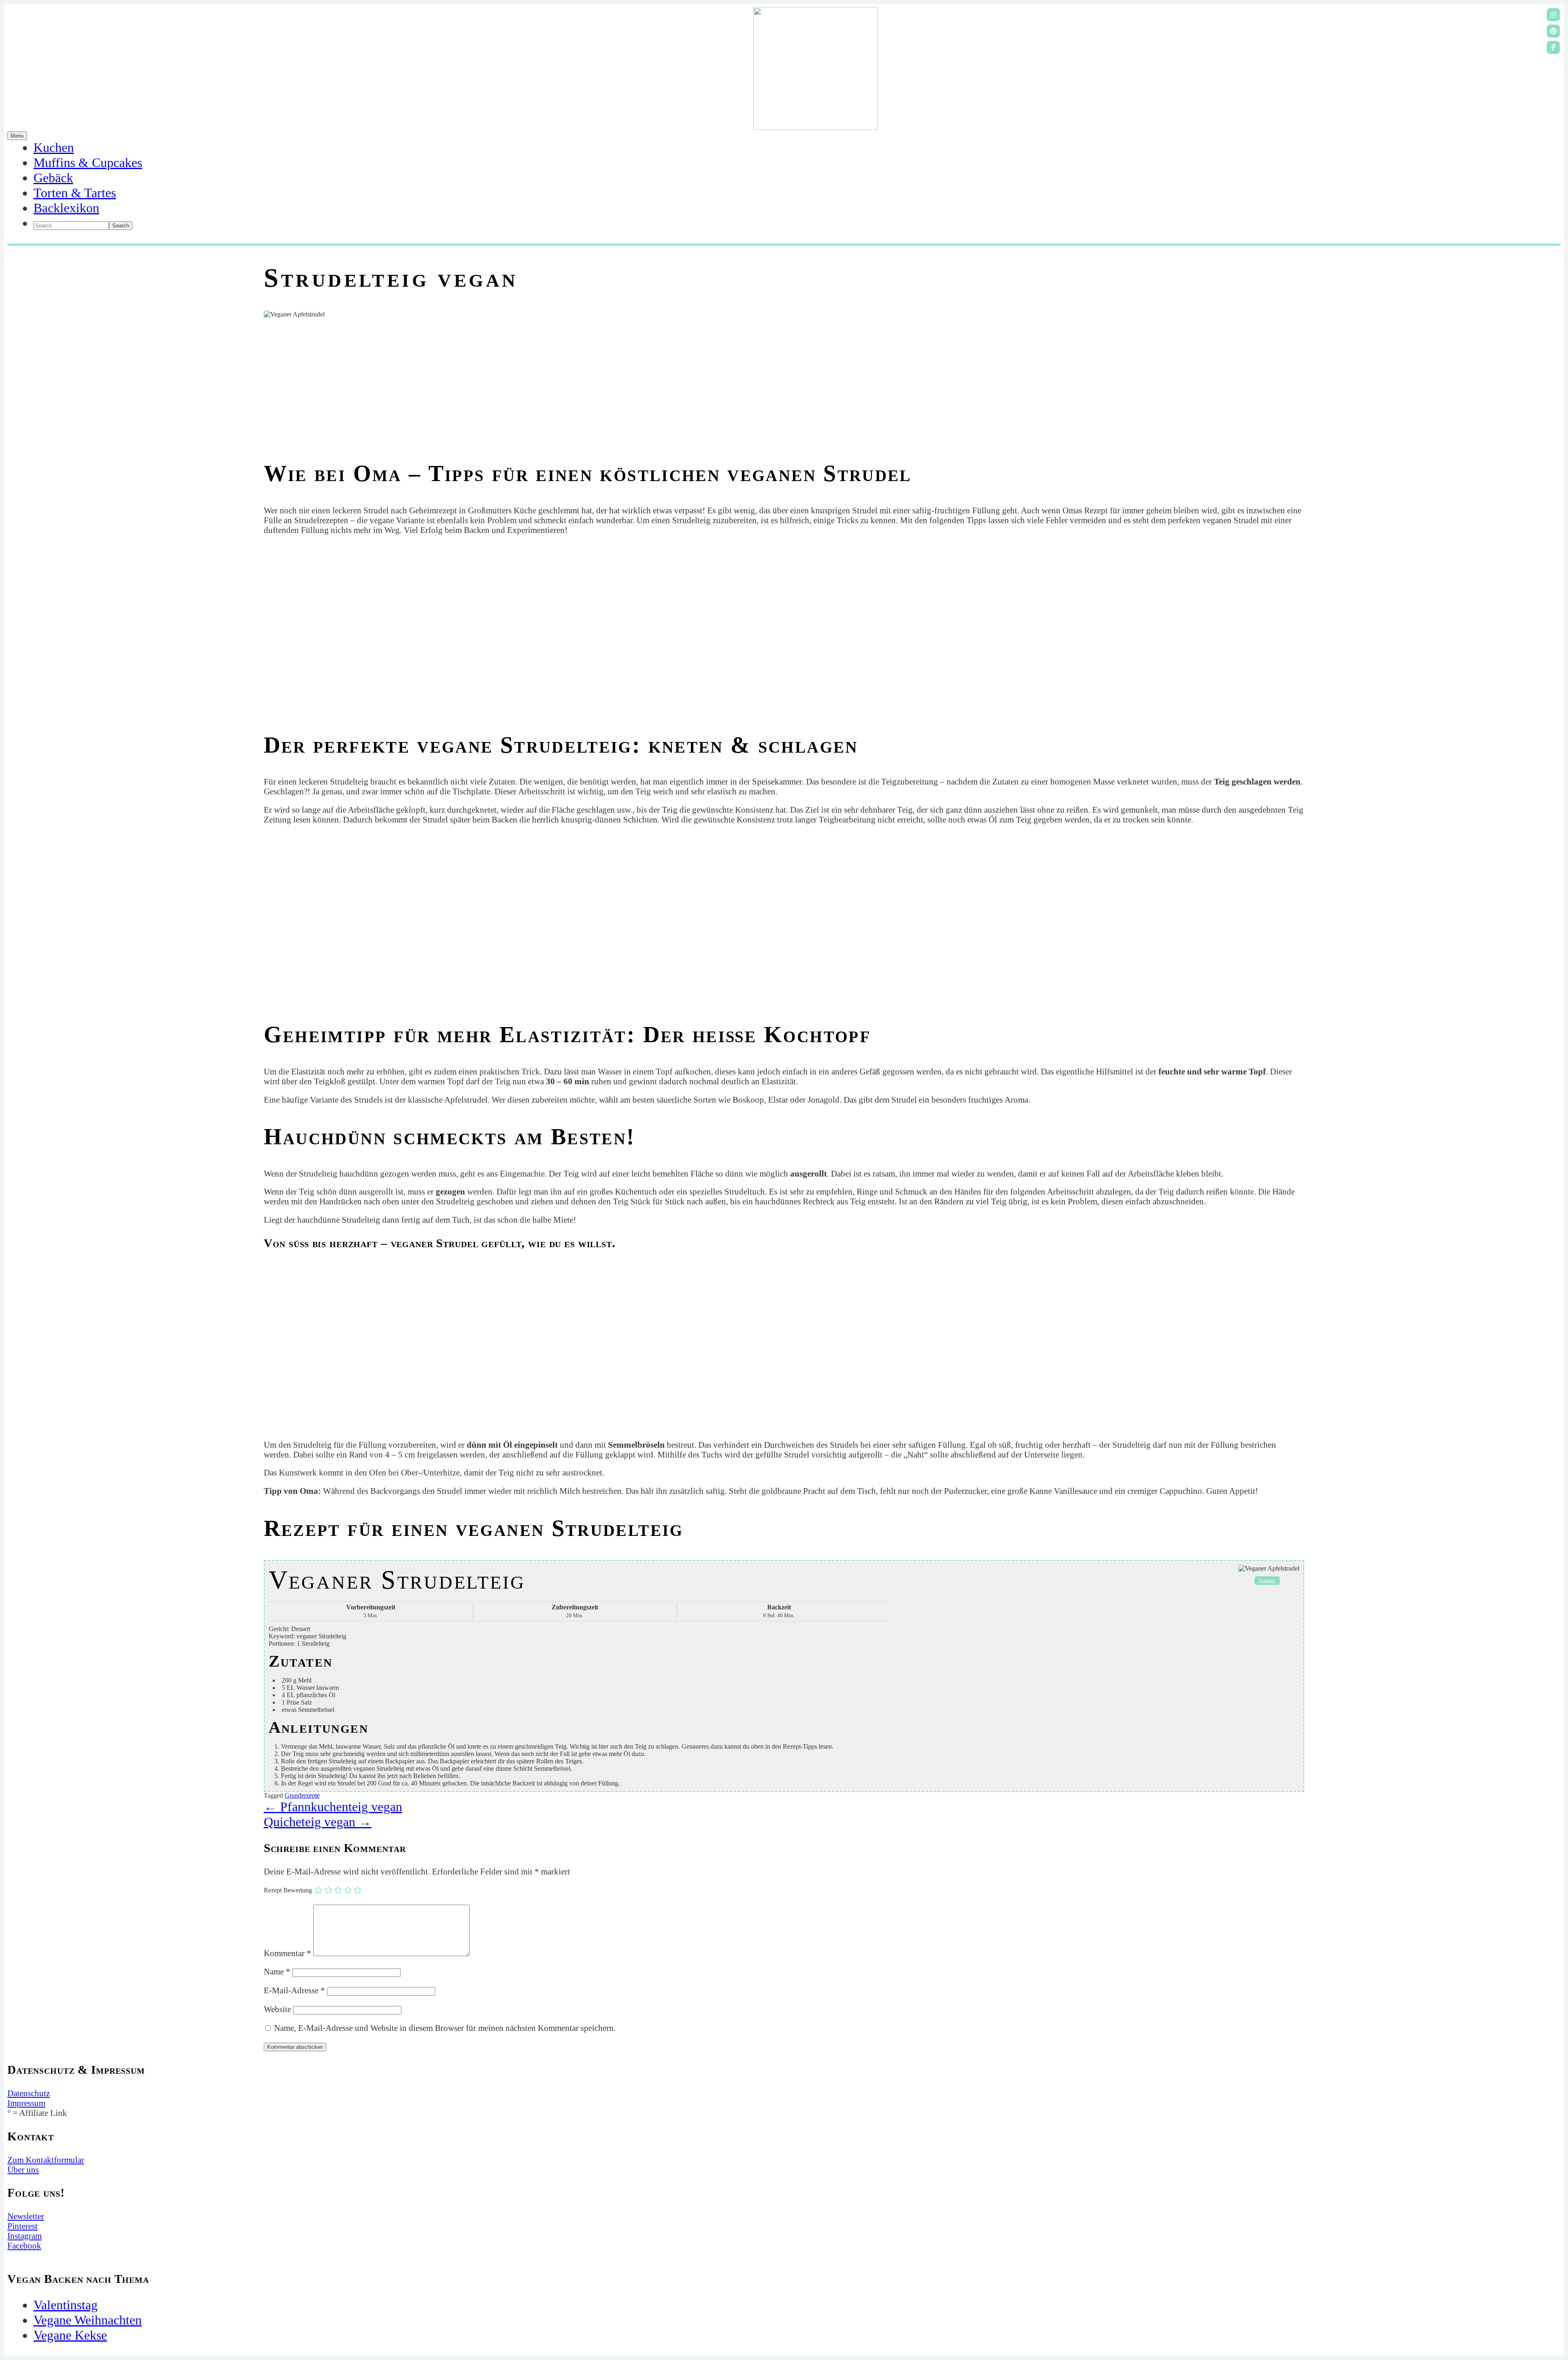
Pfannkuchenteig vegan (333, 1807)
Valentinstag (66, 2305)
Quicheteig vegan (318, 1822)
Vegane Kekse (70, 2335)
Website (277, 2009)
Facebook (24, 2245)
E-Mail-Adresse (294, 1990)
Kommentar (287, 1953)
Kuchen (54, 147)
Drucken (1267, 1580)
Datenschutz (29, 2093)
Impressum (26, 2103)
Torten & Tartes (75, 193)
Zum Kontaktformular (46, 2160)
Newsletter (26, 2216)
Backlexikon (66, 208)
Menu (17, 136)
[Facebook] (1553, 47)
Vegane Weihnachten (88, 2320)
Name (277, 1971)
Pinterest (22, 2226)
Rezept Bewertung (288, 1890)
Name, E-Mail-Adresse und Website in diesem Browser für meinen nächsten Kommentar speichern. (445, 2028)
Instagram (24, 2236)
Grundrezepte (302, 1795)
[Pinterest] (1553, 31)
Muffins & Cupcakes (88, 163)
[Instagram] (1553, 15)
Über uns (23, 2169)
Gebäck (53, 178)
